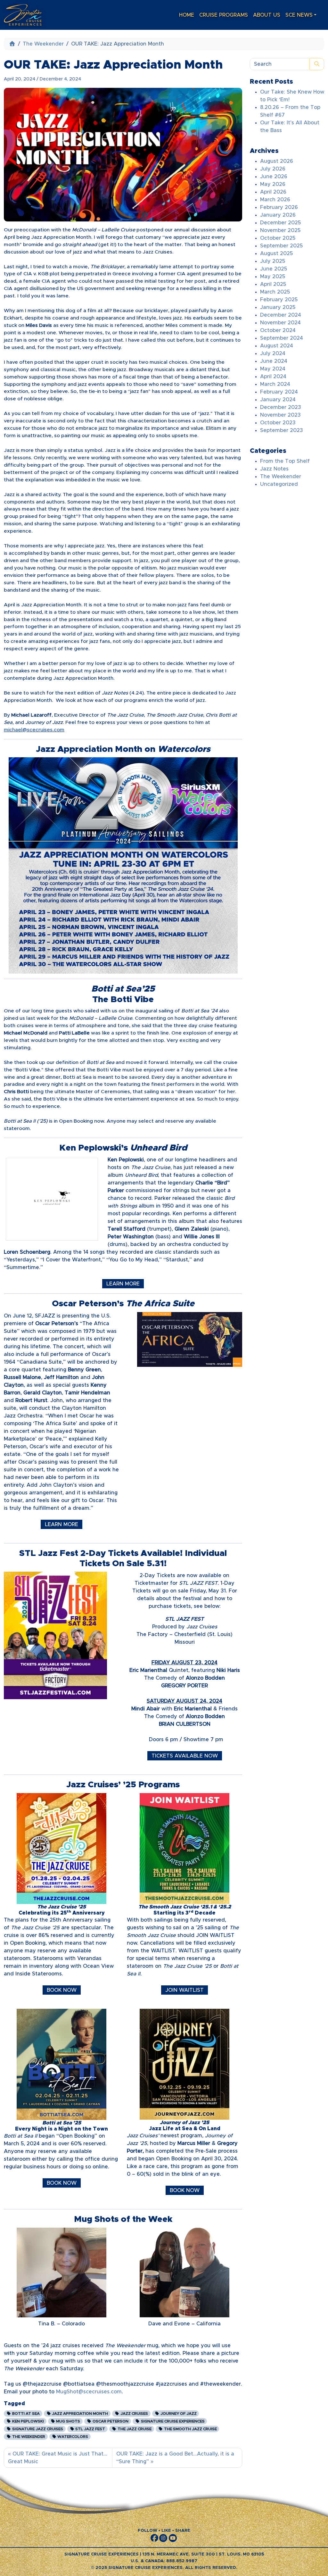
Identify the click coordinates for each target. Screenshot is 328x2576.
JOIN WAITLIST (184, 1990)
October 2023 (278, 423)
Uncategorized (279, 484)
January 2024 (278, 400)
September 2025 (281, 246)
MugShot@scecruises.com (89, 2392)
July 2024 (273, 353)
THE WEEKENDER (28, 2437)
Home (187, 15)
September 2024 (282, 338)
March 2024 (275, 384)
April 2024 (273, 377)
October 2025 (278, 238)
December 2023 (281, 407)
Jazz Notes (274, 469)
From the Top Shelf (285, 461)
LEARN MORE (123, 1284)
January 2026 (278, 215)
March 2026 (275, 200)
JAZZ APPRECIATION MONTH (79, 2414)
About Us (267, 15)
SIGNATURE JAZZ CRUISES (37, 2429)
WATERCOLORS (72, 2437)
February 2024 (279, 392)
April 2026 (273, 192)
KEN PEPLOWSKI (28, 2421)
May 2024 (273, 369)
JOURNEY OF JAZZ (178, 2414)
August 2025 (276, 253)
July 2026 (273, 169)
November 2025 (280, 230)
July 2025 (273, 261)
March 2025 (275, 292)
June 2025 (274, 269)
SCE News (299, 15)
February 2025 (279, 300)
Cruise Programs (224, 15)
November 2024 (280, 323)
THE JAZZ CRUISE (134, 2429)
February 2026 (279, 207)
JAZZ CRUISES (134, 2414)
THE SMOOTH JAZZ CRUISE (190, 2429)
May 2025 (273, 277)
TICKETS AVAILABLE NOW (185, 1756)
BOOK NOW (62, 1990)
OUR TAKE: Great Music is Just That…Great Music (58, 2458)
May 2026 (273, 184)
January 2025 (278, 307)
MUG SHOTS (68, 2421)
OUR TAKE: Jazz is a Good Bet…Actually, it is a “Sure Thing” (175, 2458)
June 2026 (274, 177)
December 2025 (280, 223)
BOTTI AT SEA (25, 2414)
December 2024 (281, 315)
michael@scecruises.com (34, 730)
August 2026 (277, 161)
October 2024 (278, 330)
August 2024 (277, 346)
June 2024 (274, 361)
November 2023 (280, 415)
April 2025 (273, 284)
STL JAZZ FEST (90, 2429)
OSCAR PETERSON (110, 2421)
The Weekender (43, 44)
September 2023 (282, 430)
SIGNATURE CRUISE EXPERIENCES (172, 2421)
